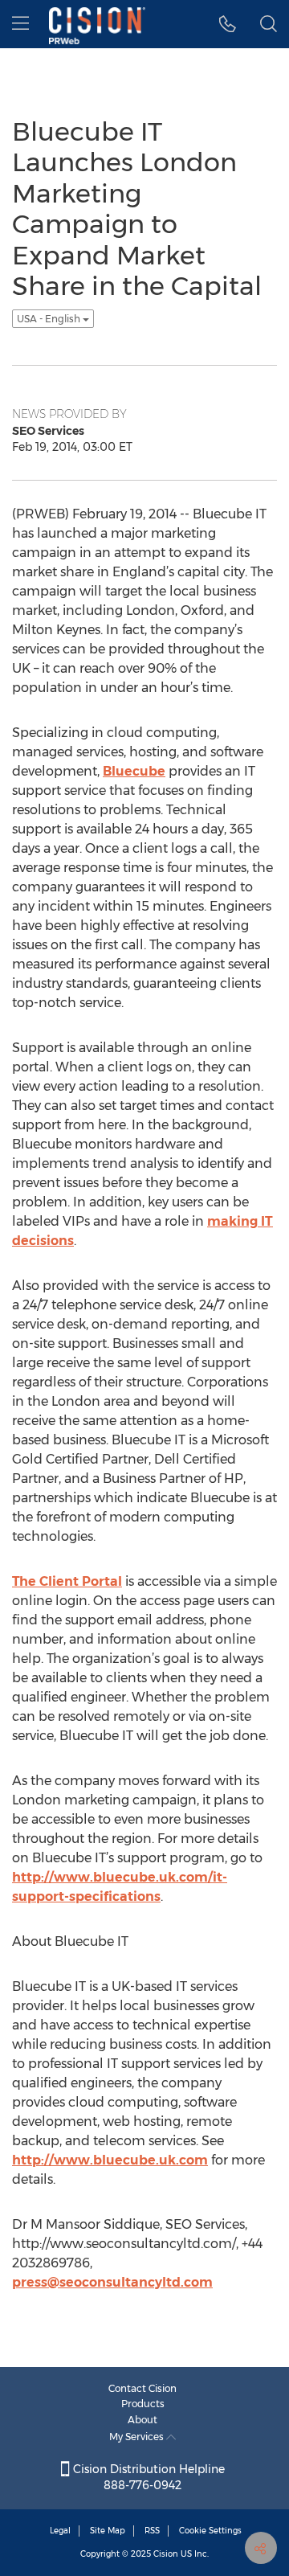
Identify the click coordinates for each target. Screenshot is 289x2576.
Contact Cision (142, 2388)
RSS (152, 2531)
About (142, 2420)
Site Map (108, 2531)
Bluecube (134, 771)
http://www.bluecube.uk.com (110, 2160)
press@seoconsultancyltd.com (112, 2282)
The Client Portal (67, 1581)
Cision (166, 2554)
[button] (228, 24)
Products (143, 2404)
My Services (138, 2437)
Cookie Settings (210, 2531)
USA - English (50, 319)
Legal (60, 2531)
